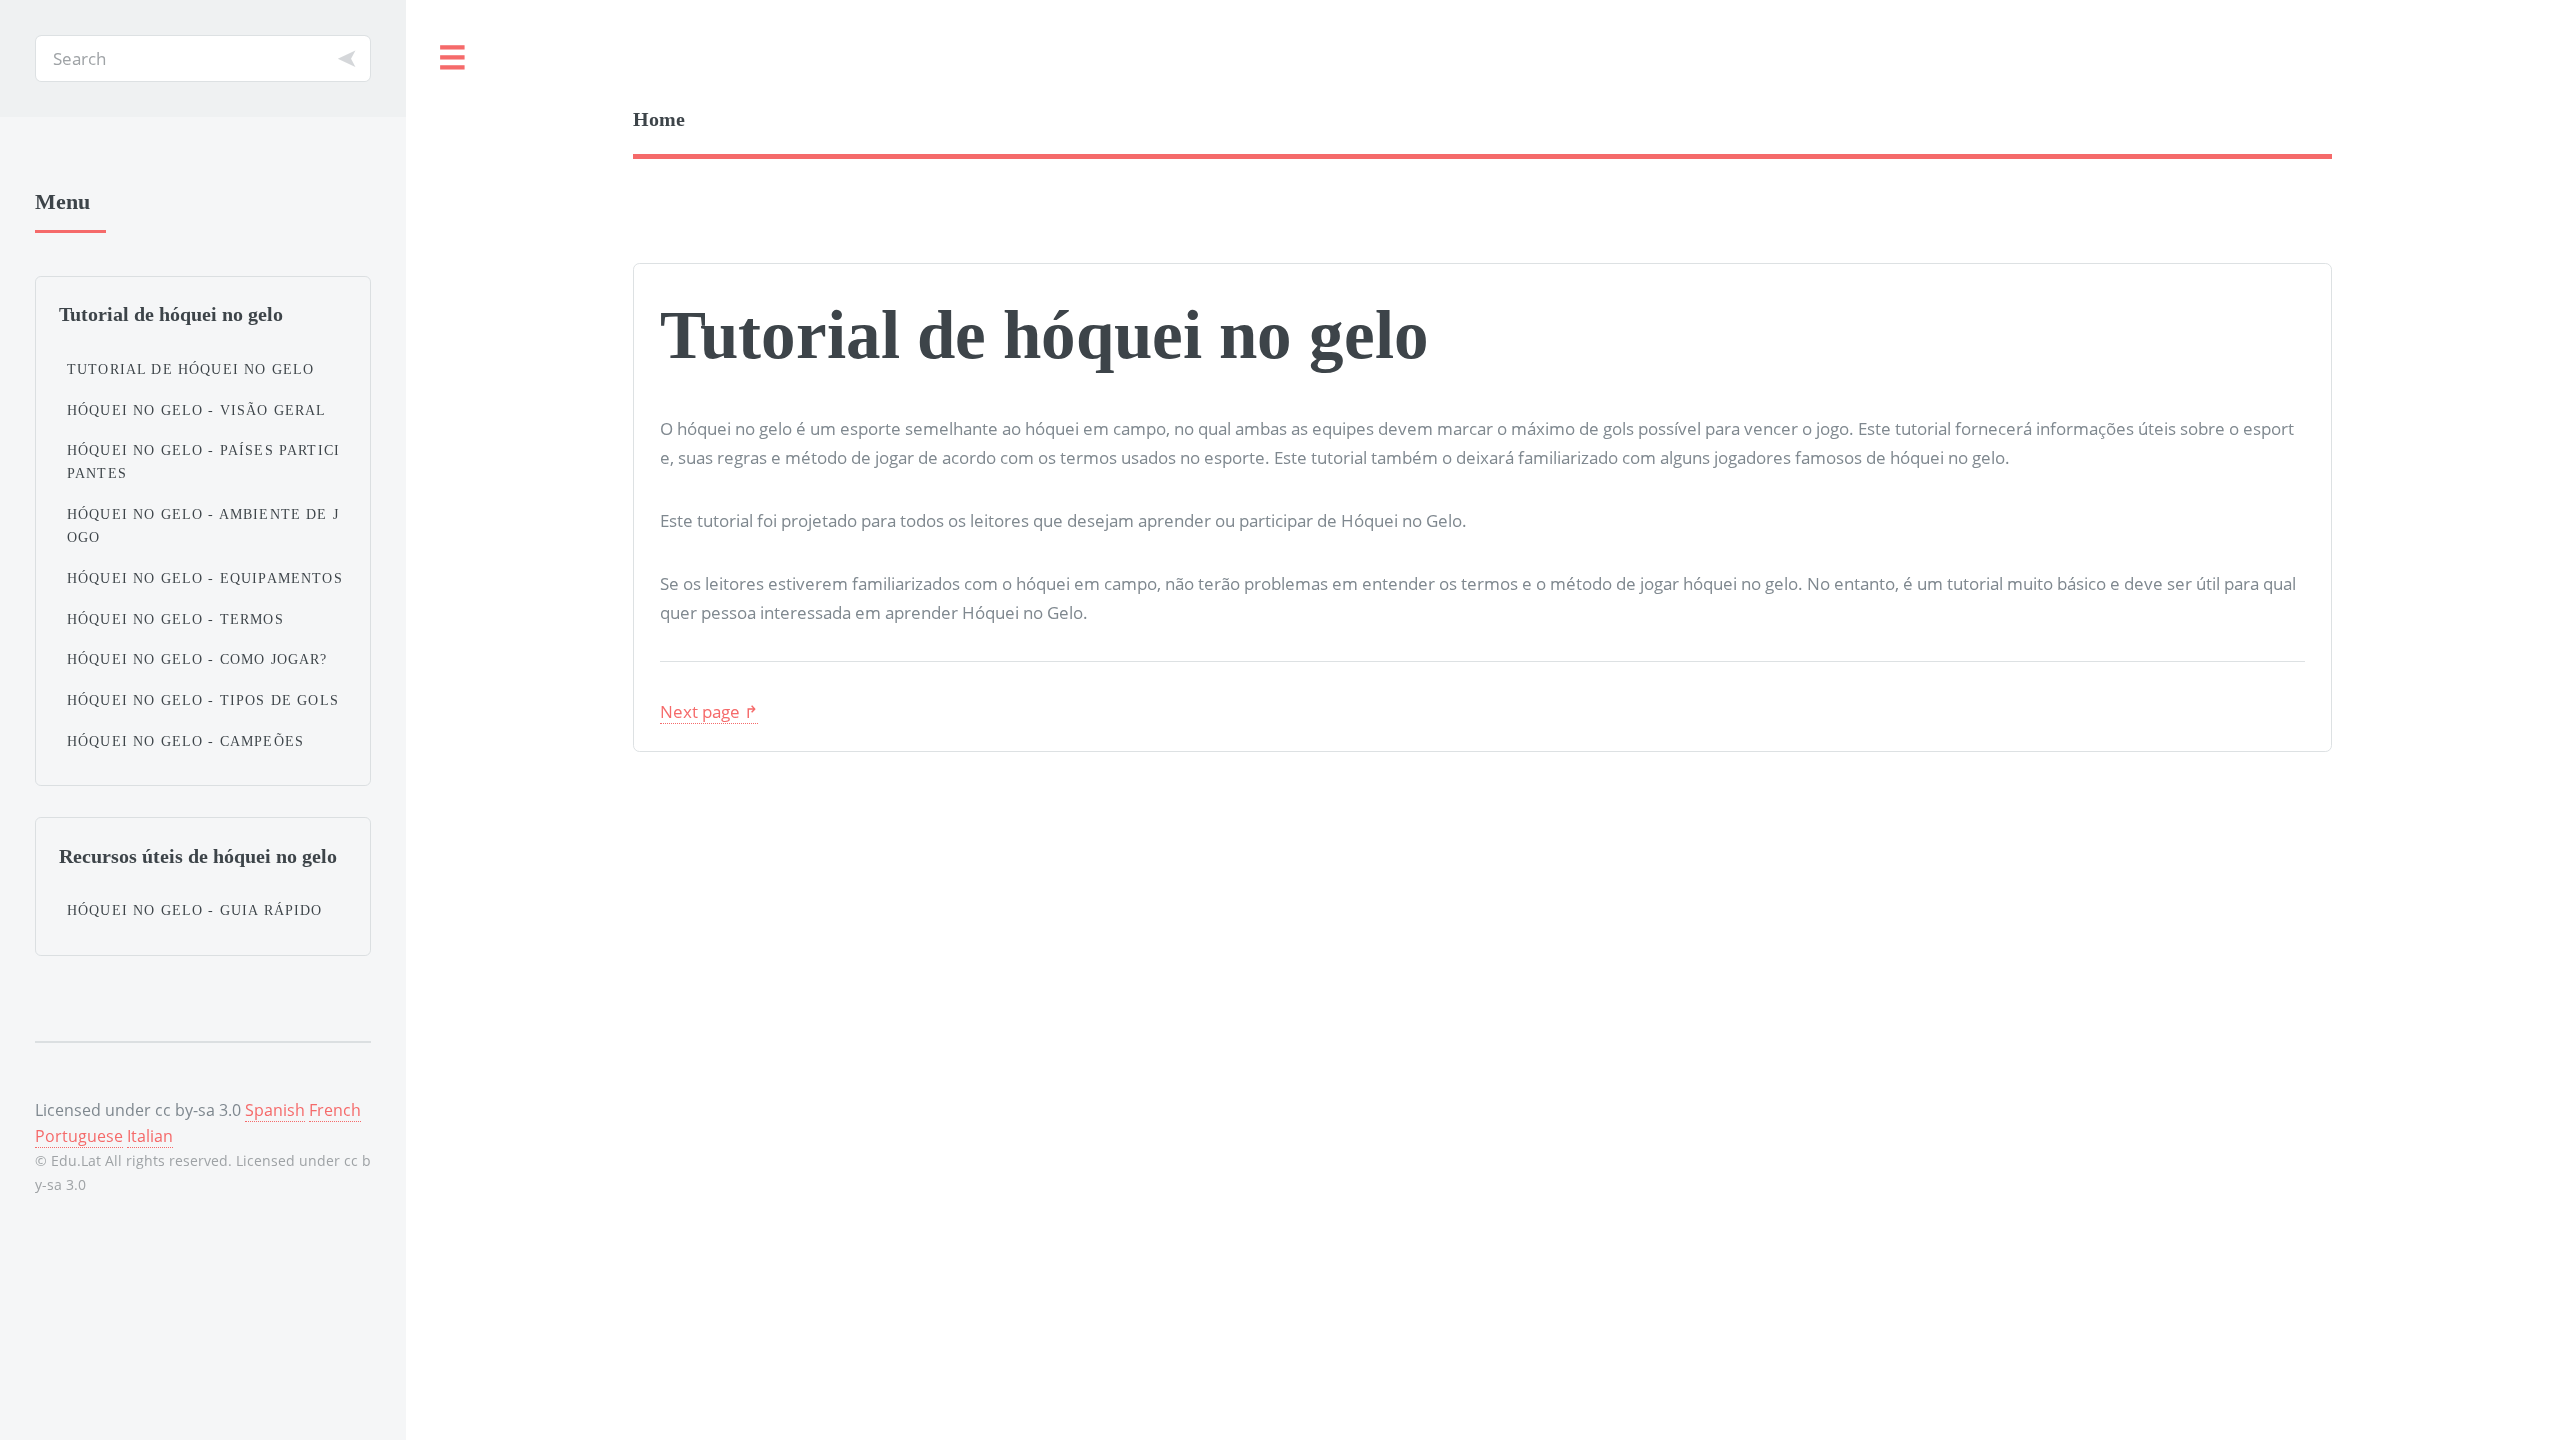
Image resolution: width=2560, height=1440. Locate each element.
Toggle (453, 58)
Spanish (275, 1110)
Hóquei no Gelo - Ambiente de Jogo (203, 525)
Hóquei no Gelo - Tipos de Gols (203, 700)
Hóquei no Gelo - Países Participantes (203, 461)
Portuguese (79, 1136)
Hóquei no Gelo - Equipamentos (205, 578)
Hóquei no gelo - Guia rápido (195, 910)
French (335, 1110)
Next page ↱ (709, 711)
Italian (150, 1136)
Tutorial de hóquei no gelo (190, 369)
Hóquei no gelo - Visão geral (197, 410)
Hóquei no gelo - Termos (175, 619)
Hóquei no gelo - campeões (185, 741)
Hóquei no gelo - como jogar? (197, 659)
